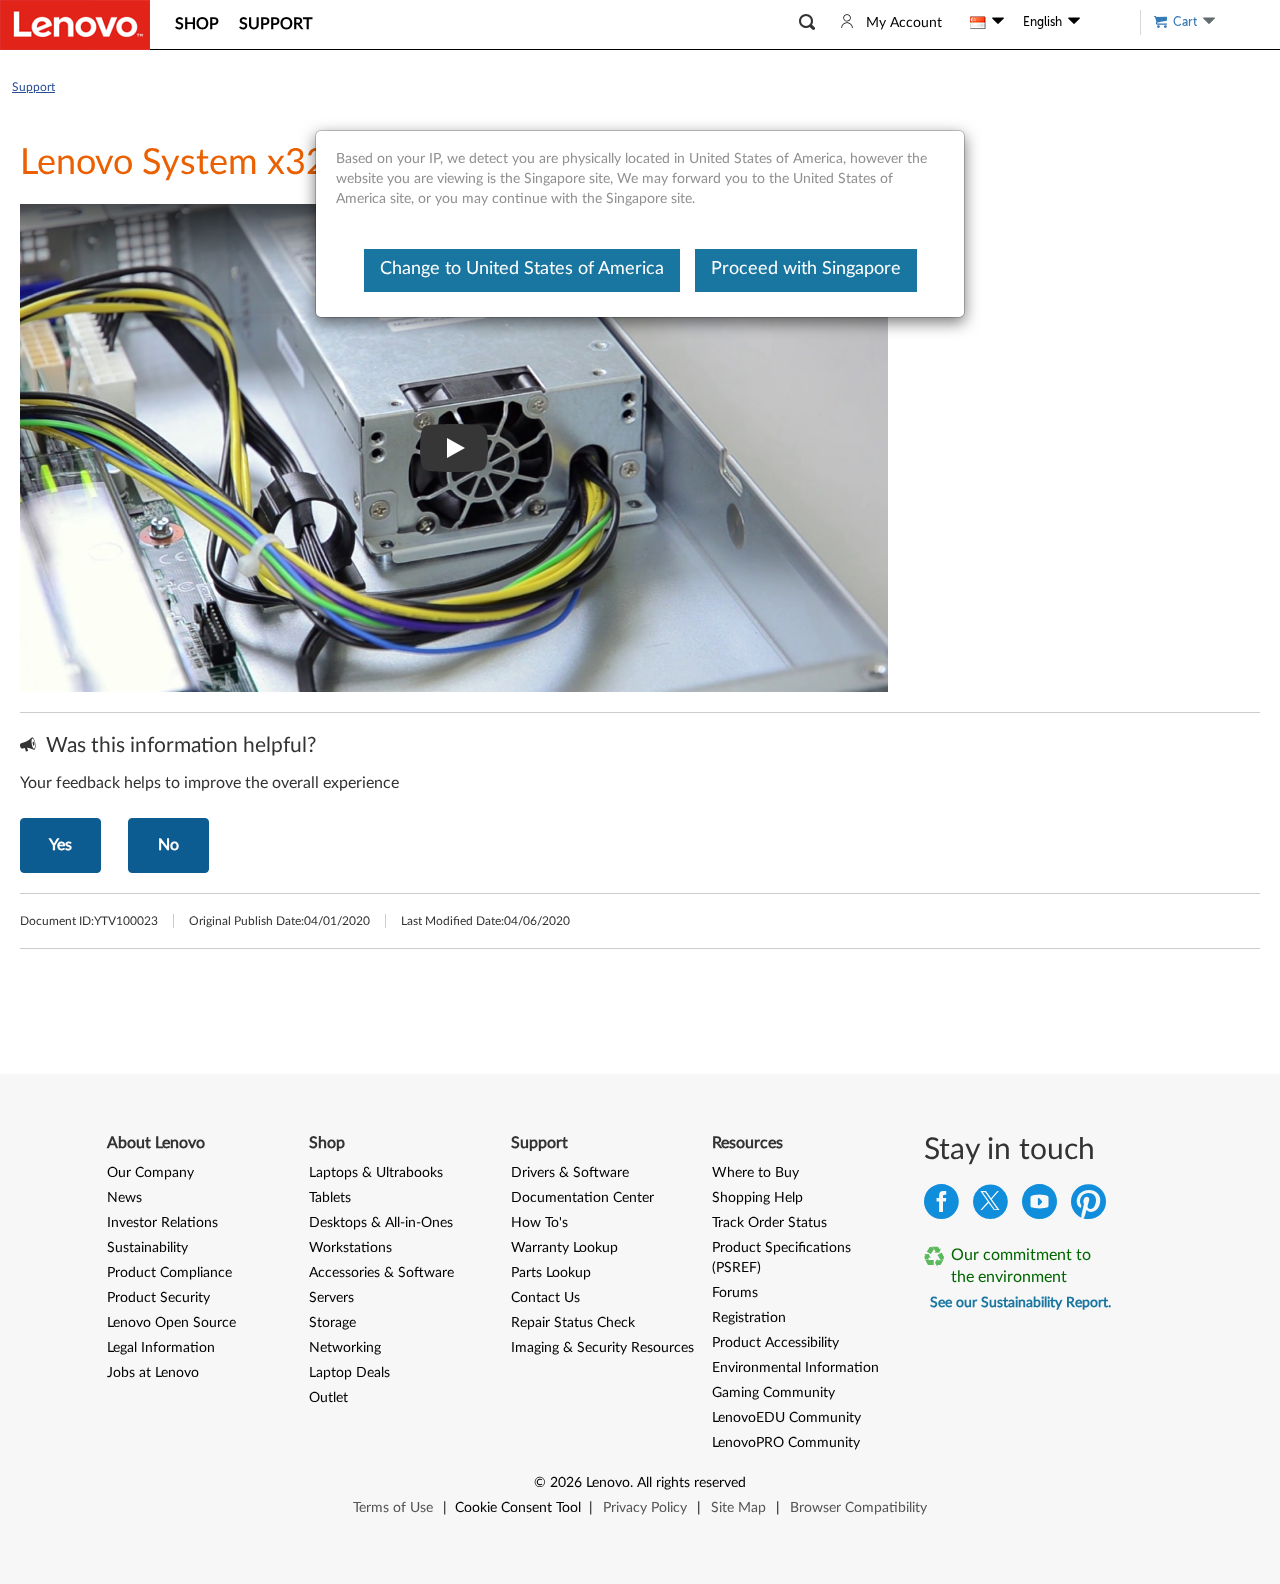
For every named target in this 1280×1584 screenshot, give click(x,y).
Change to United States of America (522, 269)
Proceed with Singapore (806, 269)
